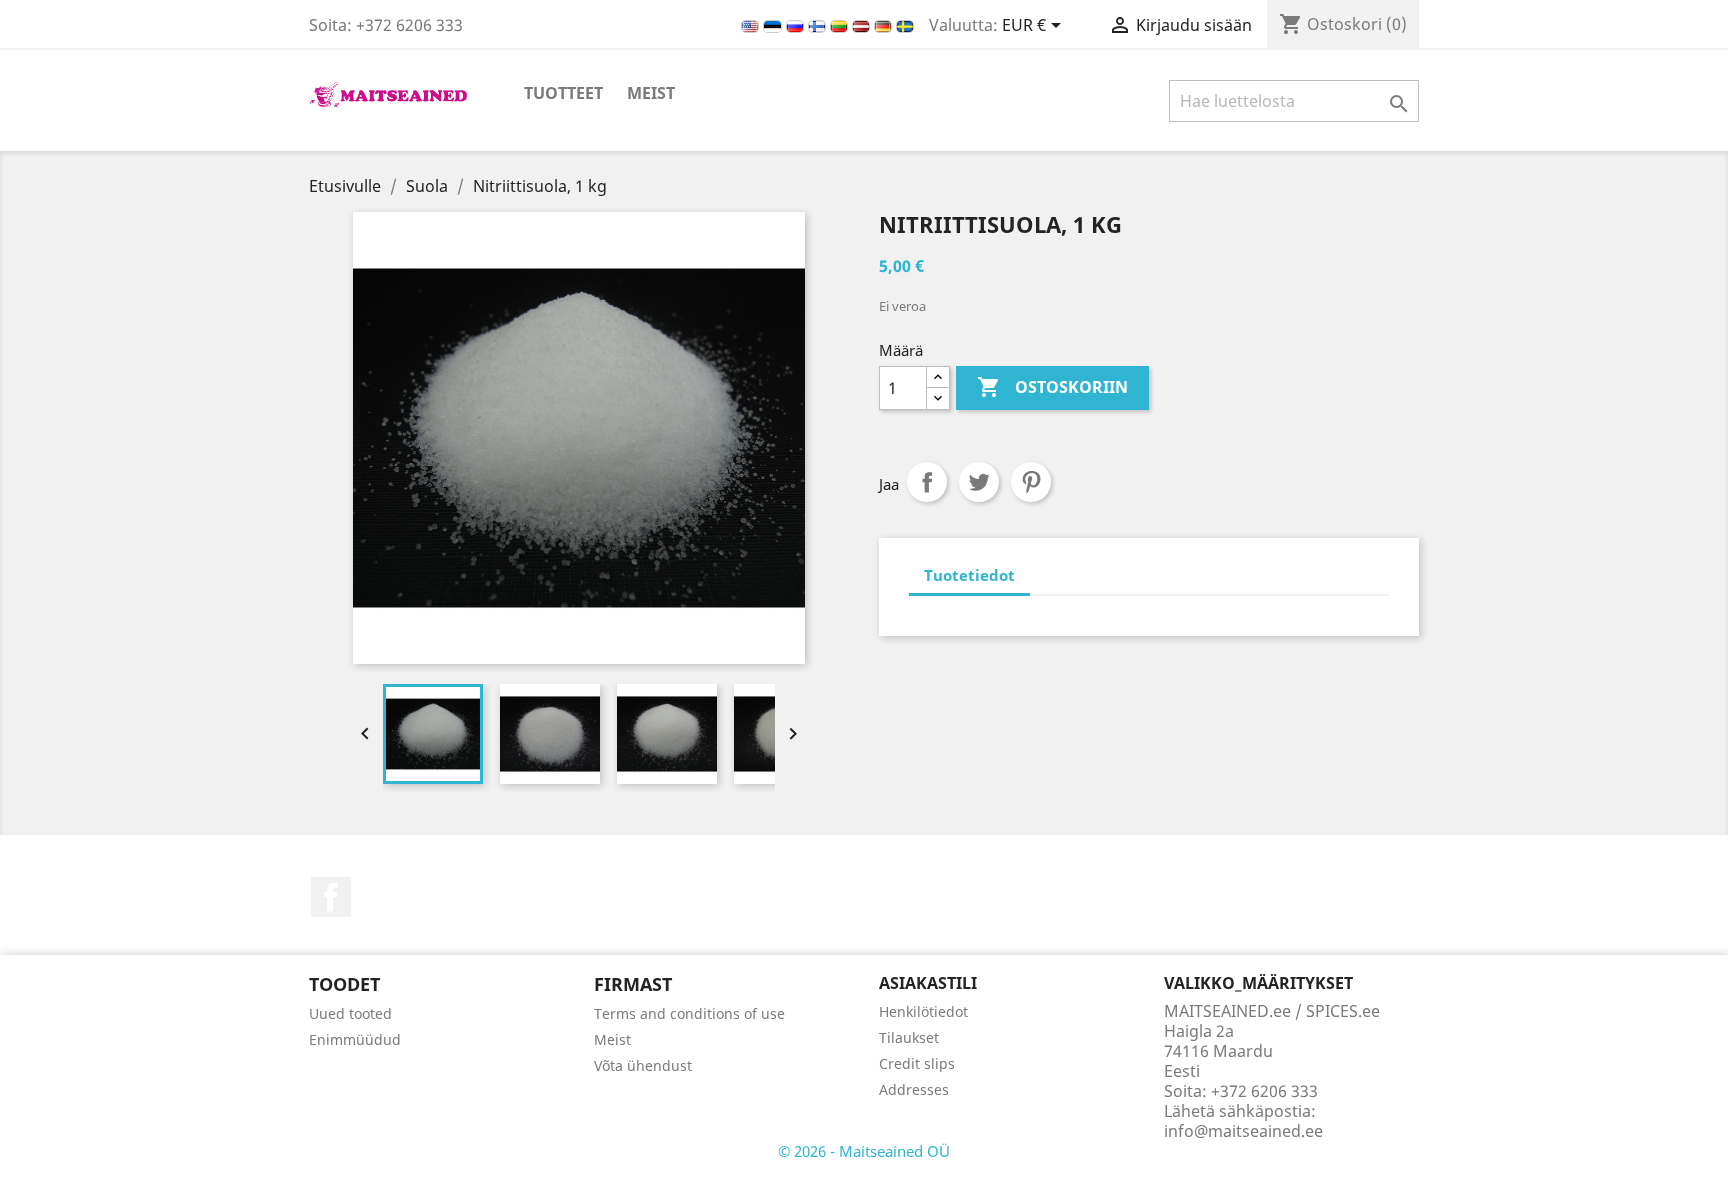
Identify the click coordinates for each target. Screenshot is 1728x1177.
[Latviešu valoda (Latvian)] (863, 25)
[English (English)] (752, 25)
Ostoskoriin (1052, 387)
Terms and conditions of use (689, 1013)
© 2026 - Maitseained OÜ (864, 1151)
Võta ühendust (643, 1065)
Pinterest (1031, 482)
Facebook (331, 897)
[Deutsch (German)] (885, 25)
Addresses (914, 1089)
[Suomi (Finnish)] (819, 25)
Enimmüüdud (355, 1039)
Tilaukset (909, 1037)
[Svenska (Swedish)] (905, 25)
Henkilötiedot (923, 1011)
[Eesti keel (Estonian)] (774, 25)
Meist (651, 93)
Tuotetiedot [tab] (969, 575)
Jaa (927, 482)
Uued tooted (350, 1013)
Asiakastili (928, 983)
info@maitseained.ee (1243, 1131)
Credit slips (917, 1063)
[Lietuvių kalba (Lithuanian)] (841, 25)
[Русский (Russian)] (797, 25)
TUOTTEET (563, 93)
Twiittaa (979, 482)
